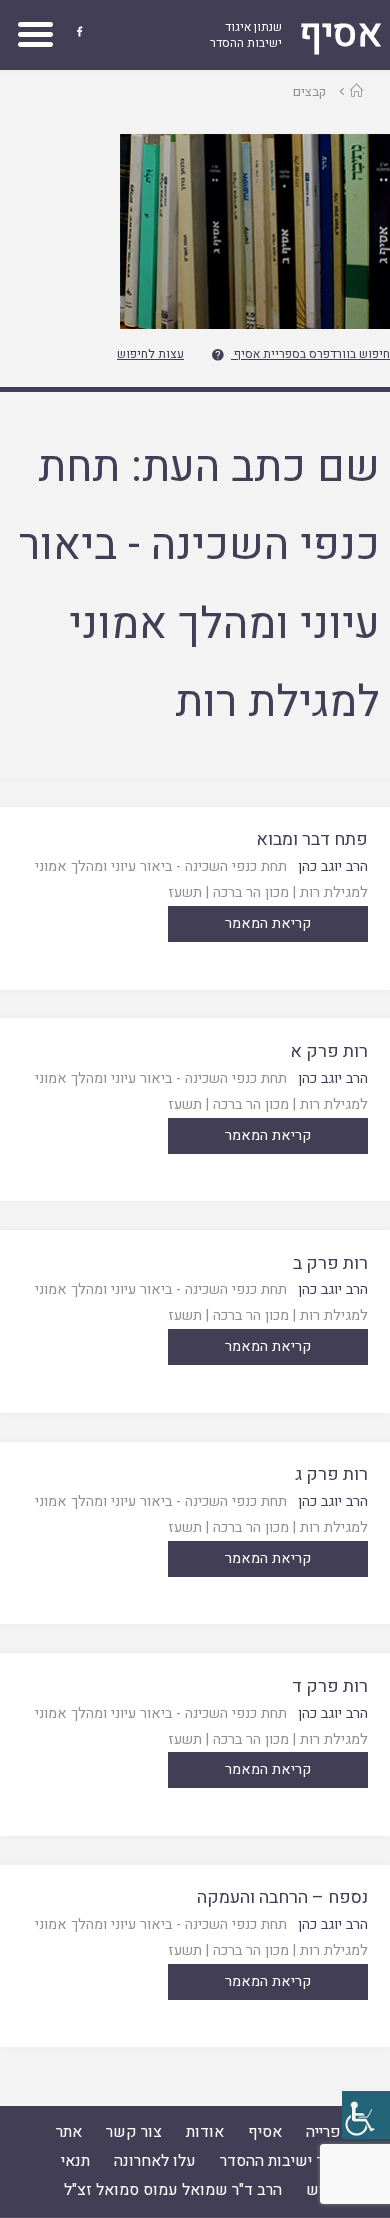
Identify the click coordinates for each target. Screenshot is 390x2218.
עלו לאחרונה (155, 2161)
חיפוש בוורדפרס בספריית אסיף (312, 354)
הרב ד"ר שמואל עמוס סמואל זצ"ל (173, 2190)
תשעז (185, 892)
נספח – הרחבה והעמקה (282, 1897)
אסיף (265, 2132)
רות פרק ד (330, 1686)
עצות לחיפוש (150, 354)
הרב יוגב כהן (333, 866)
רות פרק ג (331, 1474)
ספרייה (328, 2132)
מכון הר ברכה (251, 892)
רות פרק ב (330, 1263)
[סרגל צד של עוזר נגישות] (366, 2115)
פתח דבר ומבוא (312, 839)
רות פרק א (329, 1051)
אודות (205, 2132)
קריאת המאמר (268, 923)
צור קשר (134, 2132)
